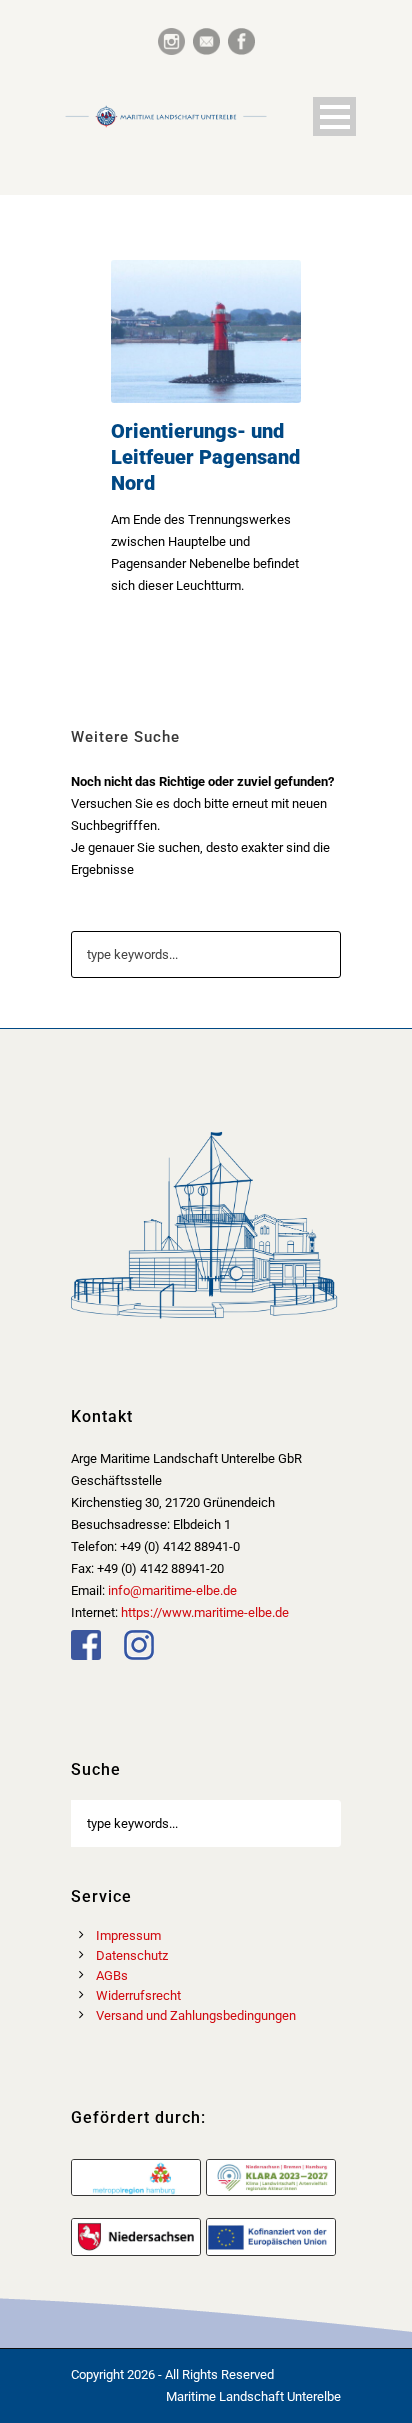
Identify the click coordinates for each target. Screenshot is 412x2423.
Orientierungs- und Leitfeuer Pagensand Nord (205, 457)
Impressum (128, 1935)
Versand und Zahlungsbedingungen (196, 2015)
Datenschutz (132, 1955)
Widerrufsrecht (138, 1995)
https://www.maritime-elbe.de (205, 1612)
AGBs (112, 1975)
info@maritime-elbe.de (172, 1590)
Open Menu (334, 116)
